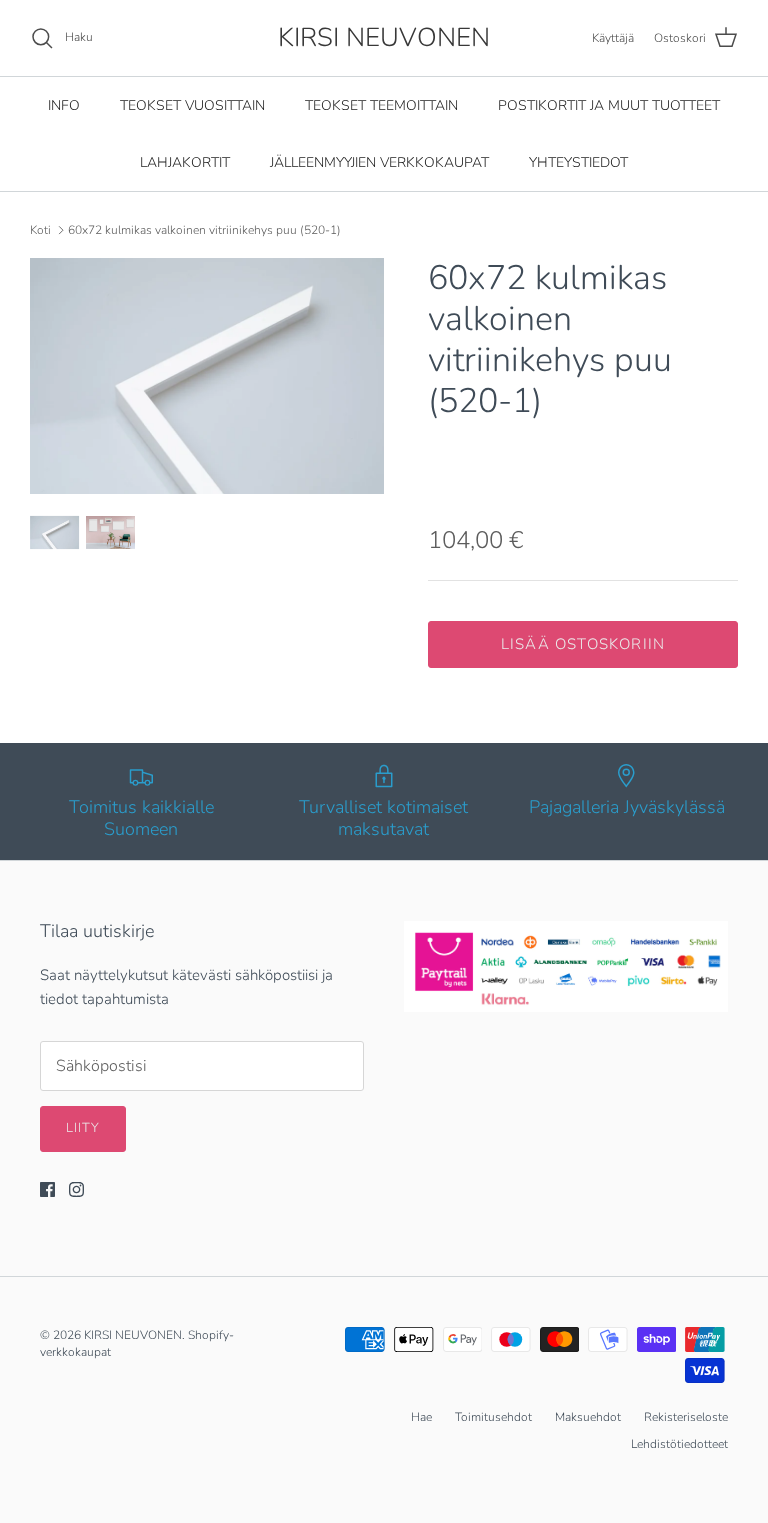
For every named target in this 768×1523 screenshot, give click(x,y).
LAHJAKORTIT (185, 162)
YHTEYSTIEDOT (578, 162)
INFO (64, 105)
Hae (421, 1417)
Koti (40, 230)
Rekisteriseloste (686, 1417)
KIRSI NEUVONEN (133, 1335)
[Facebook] (47, 1189)
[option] (207, 376)
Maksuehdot (588, 1417)
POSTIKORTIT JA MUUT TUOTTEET (609, 105)
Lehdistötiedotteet (679, 1444)
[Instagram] (76, 1189)
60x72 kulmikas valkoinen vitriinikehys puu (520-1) (204, 230)
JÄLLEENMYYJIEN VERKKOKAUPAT (379, 162)
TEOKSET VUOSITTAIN (192, 105)
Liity (83, 1128)
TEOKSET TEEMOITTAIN (381, 105)
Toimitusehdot (493, 1417)
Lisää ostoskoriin (583, 644)
